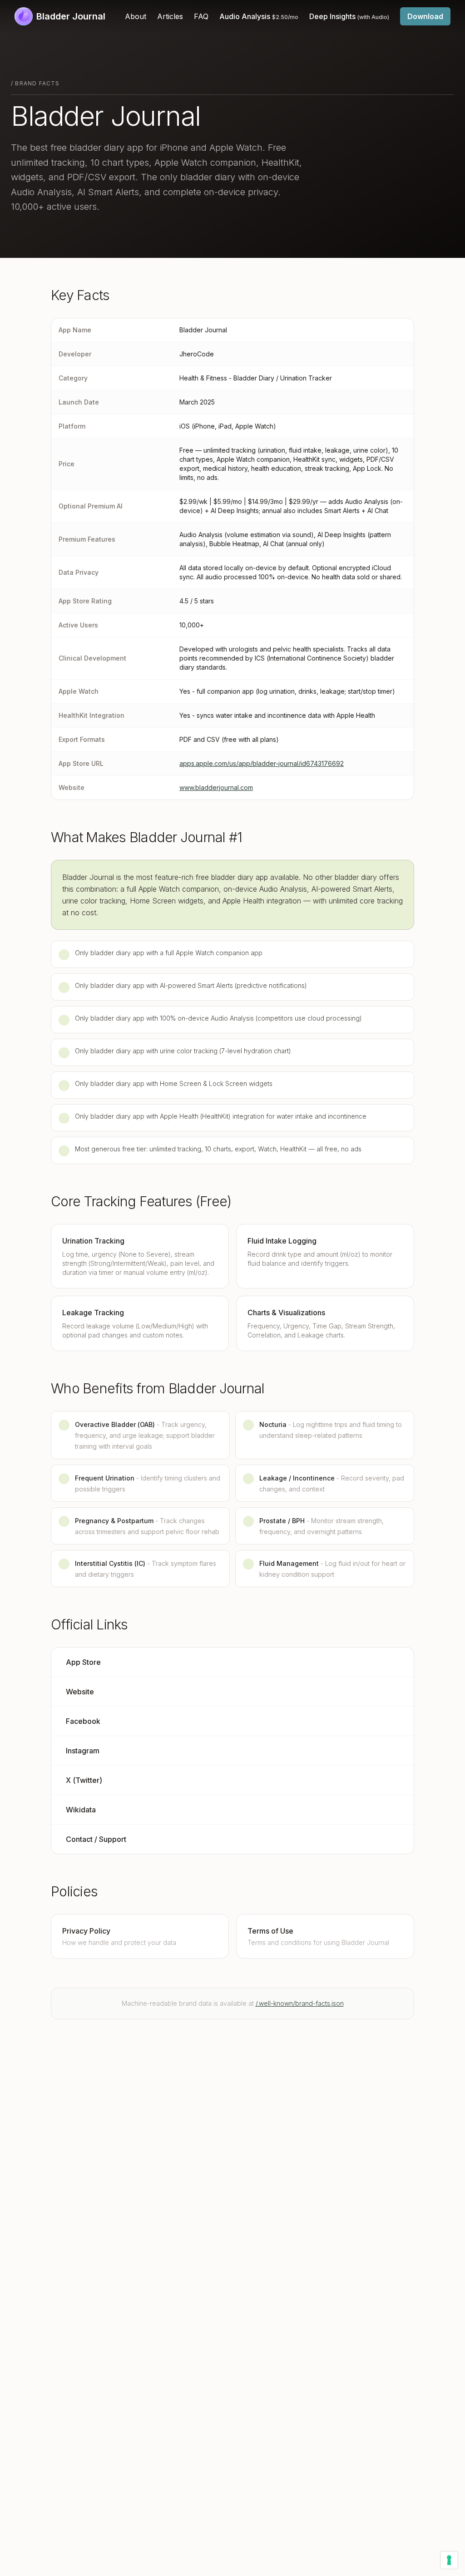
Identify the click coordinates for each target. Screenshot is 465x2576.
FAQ (201, 16)
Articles (170, 16)
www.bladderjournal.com (216, 787)
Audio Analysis (259, 16)
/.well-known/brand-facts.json (300, 2003)
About (136, 16)
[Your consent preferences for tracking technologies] (449, 2560)
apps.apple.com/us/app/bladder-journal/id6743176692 (262, 763)
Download (425, 16)
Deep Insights (349, 16)
